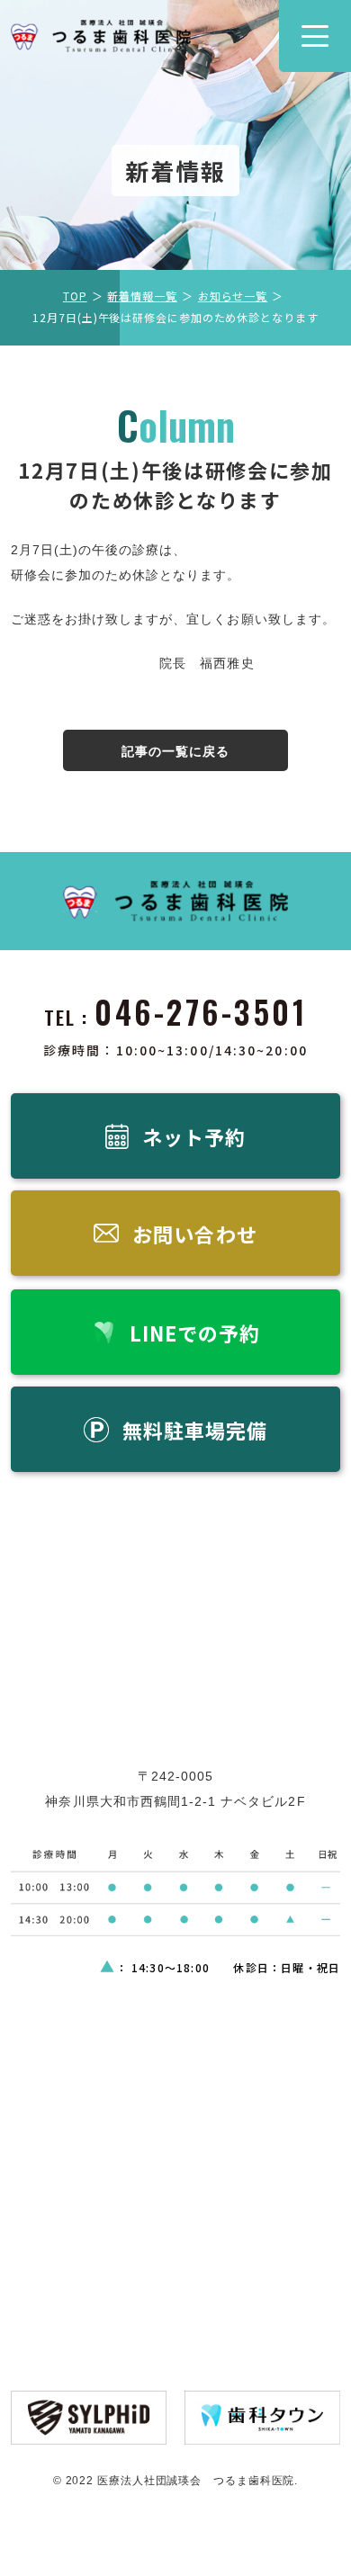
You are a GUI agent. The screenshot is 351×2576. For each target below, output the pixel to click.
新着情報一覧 (142, 296)
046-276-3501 (201, 1011)
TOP (75, 296)
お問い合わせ (194, 1234)
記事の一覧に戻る (175, 751)
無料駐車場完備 (195, 1430)
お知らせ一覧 (233, 296)
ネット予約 (194, 1136)
